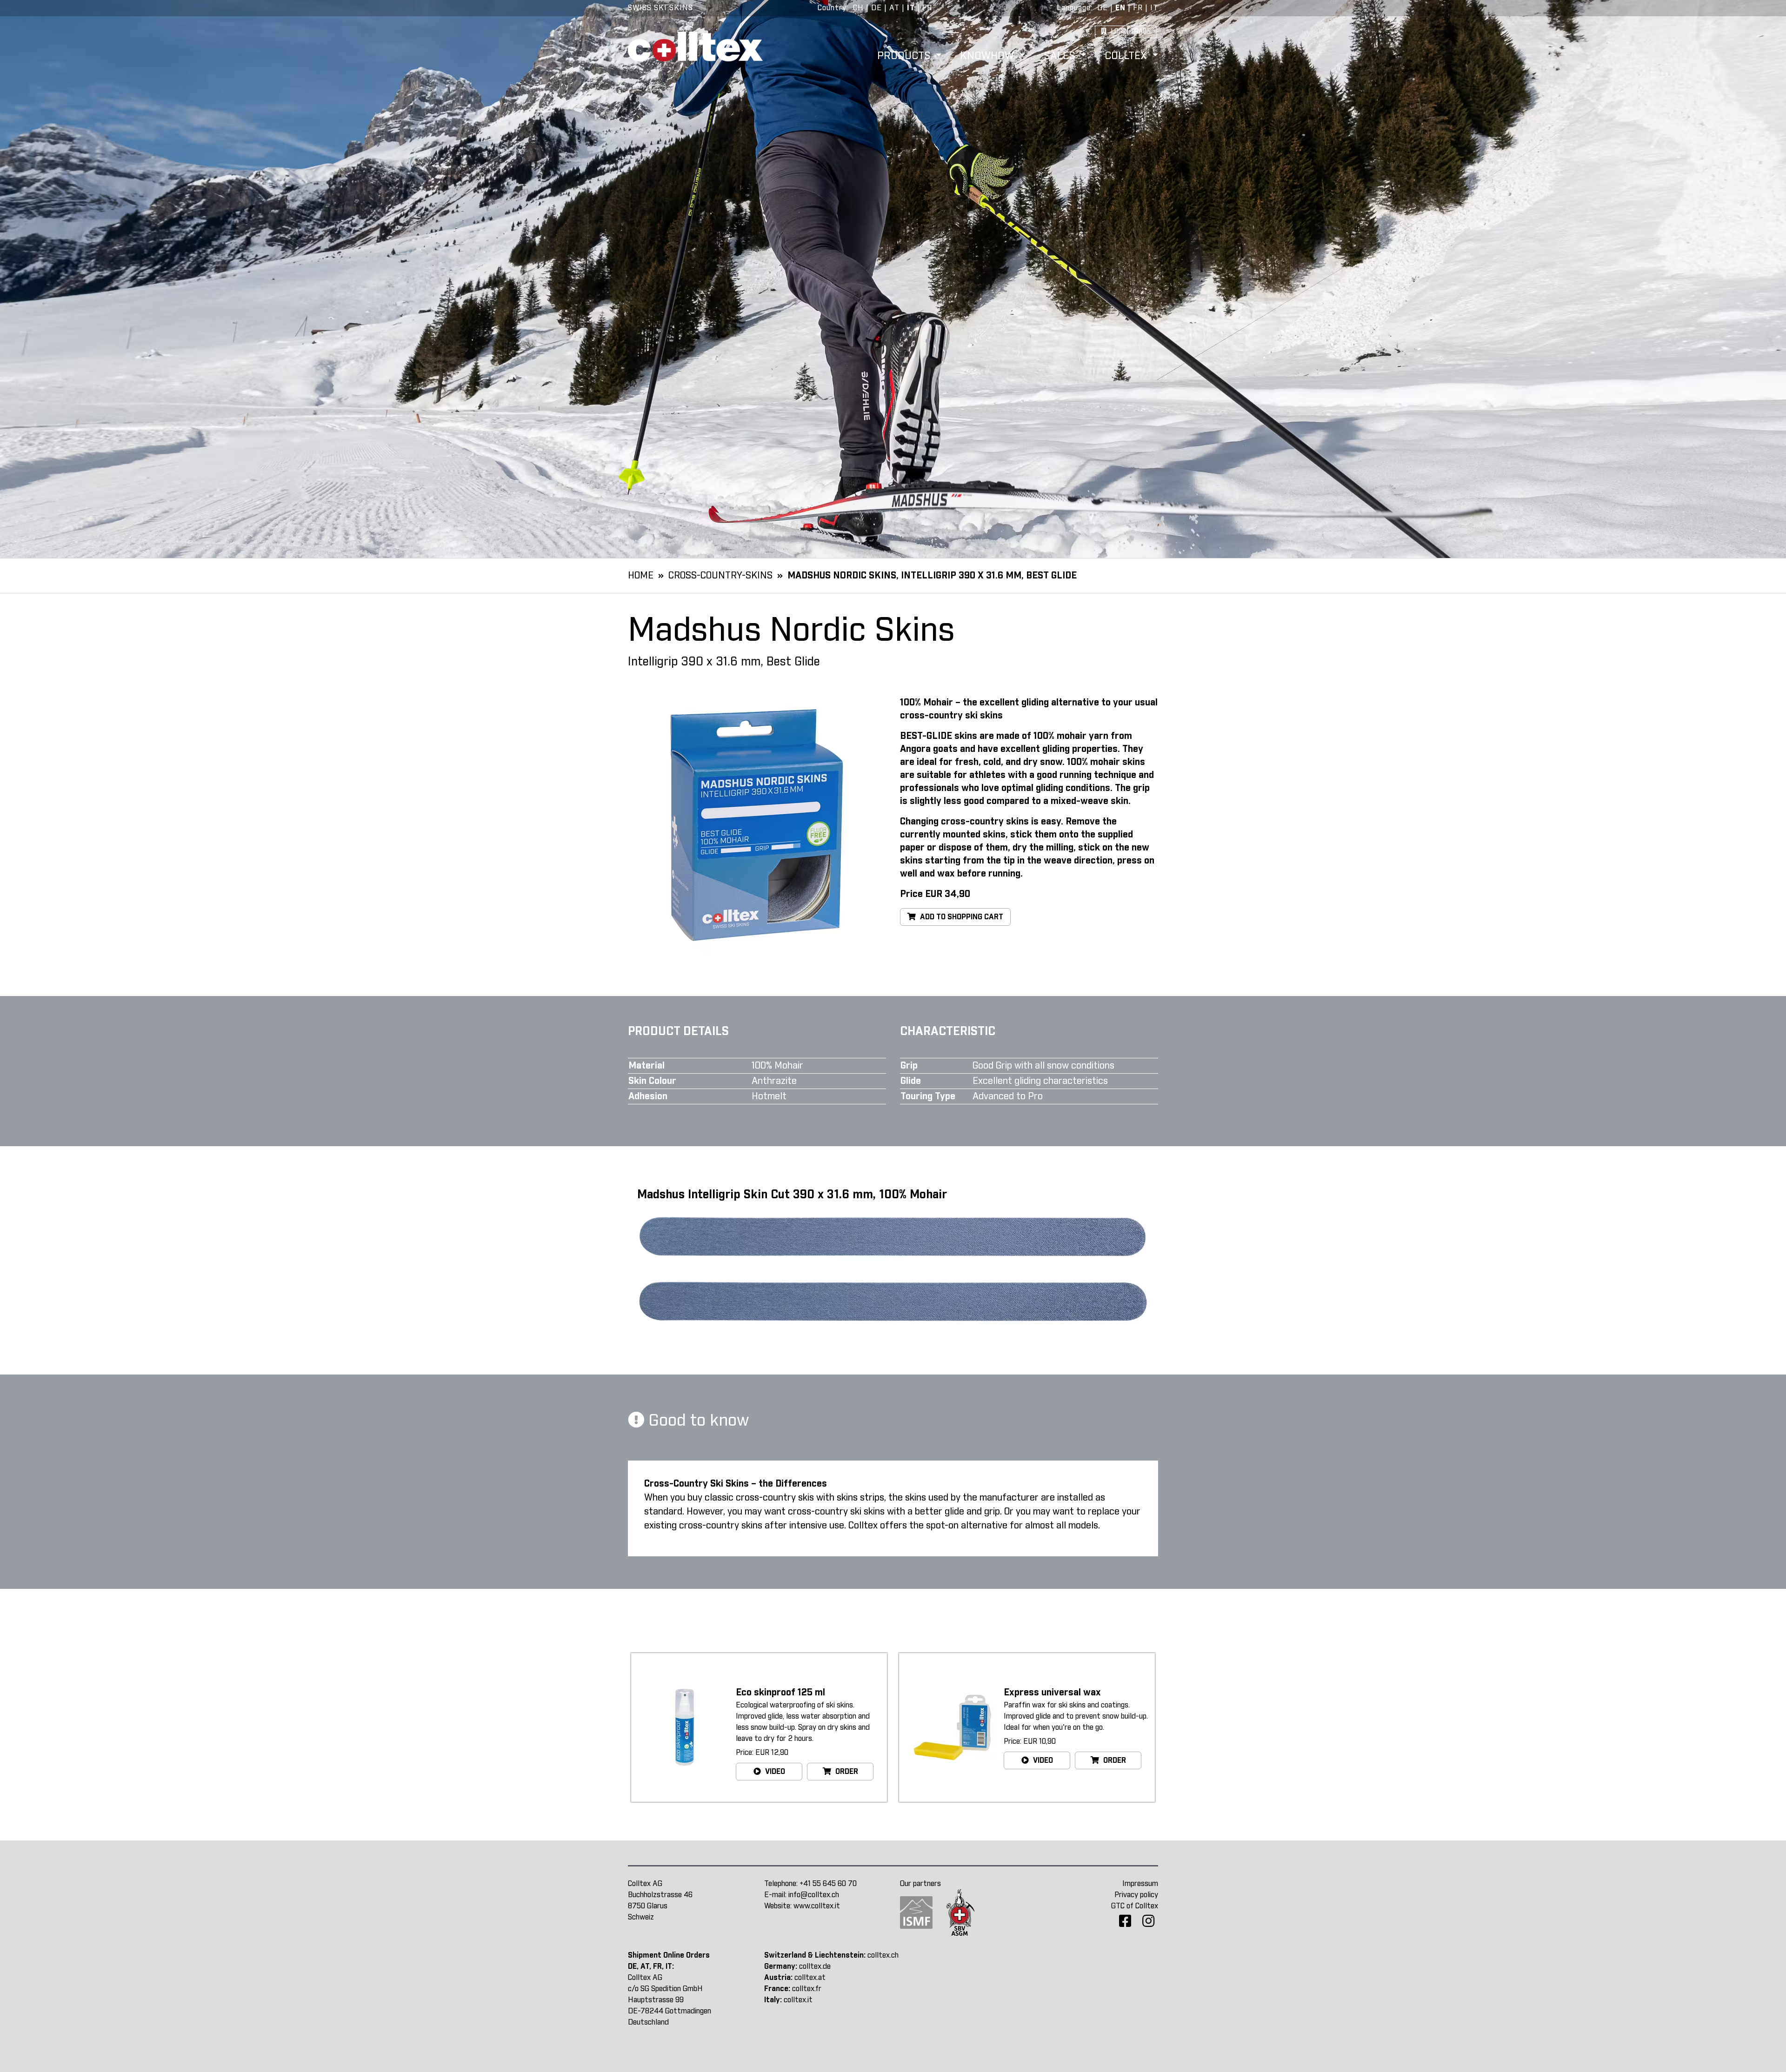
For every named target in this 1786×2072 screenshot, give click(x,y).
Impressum (1140, 1884)
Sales (1061, 56)
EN (1120, 8)
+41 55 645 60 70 (828, 1884)
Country (832, 8)
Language (1074, 8)
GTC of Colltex (1135, 1906)
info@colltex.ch (814, 1895)
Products (905, 56)
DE (876, 8)
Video (774, 1772)
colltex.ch (883, 1955)
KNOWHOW (988, 56)
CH (858, 8)
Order (846, 1772)
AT (894, 8)
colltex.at (810, 1978)
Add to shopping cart (961, 917)
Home (641, 576)
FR (927, 8)
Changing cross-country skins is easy (980, 822)
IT (911, 8)
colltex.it (798, 2000)
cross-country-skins (720, 576)
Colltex (1127, 56)
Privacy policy (1136, 1895)
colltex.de (815, 1966)
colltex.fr (807, 1989)
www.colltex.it (817, 1906)
